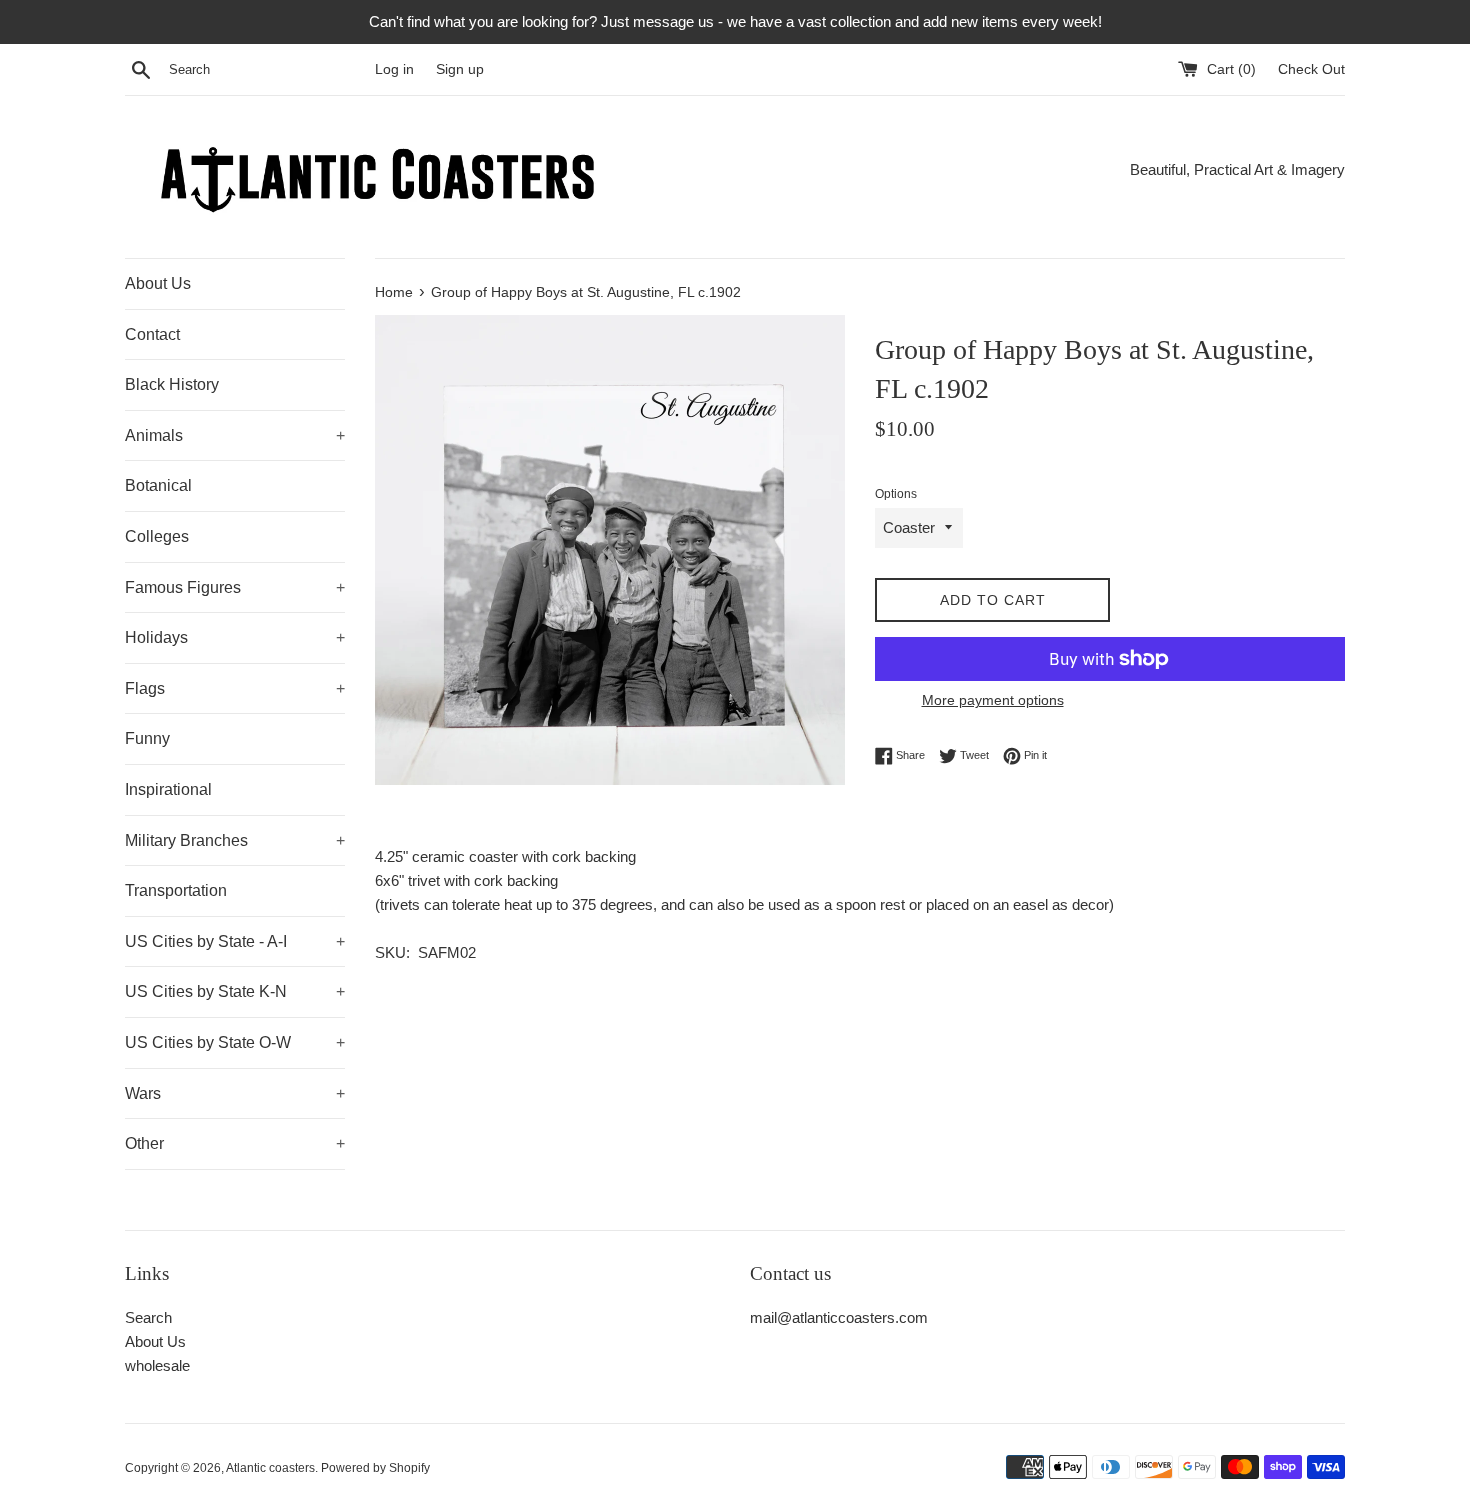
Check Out (1311, 69)
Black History (172, 384)
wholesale (157, 1365)
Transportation (176, 890)
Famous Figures (235, 587)
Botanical (158, 485)
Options (896, 494)
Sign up (460, 69)
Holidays (235, 637)
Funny (147, 738)
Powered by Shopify (375, 1468)
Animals (235, 435)
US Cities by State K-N (235, 991)
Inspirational (168, 789)
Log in (394, 69)
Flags (235, 688)
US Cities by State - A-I (235, 941)
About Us (158, 283)
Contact (152, 334)
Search (148, 1317)
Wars (235, 1093)
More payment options (993, 700)
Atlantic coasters (270, 1468)
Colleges (157, 536)
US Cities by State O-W (235, 1042)
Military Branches (235, 840)
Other (235, 1143)
